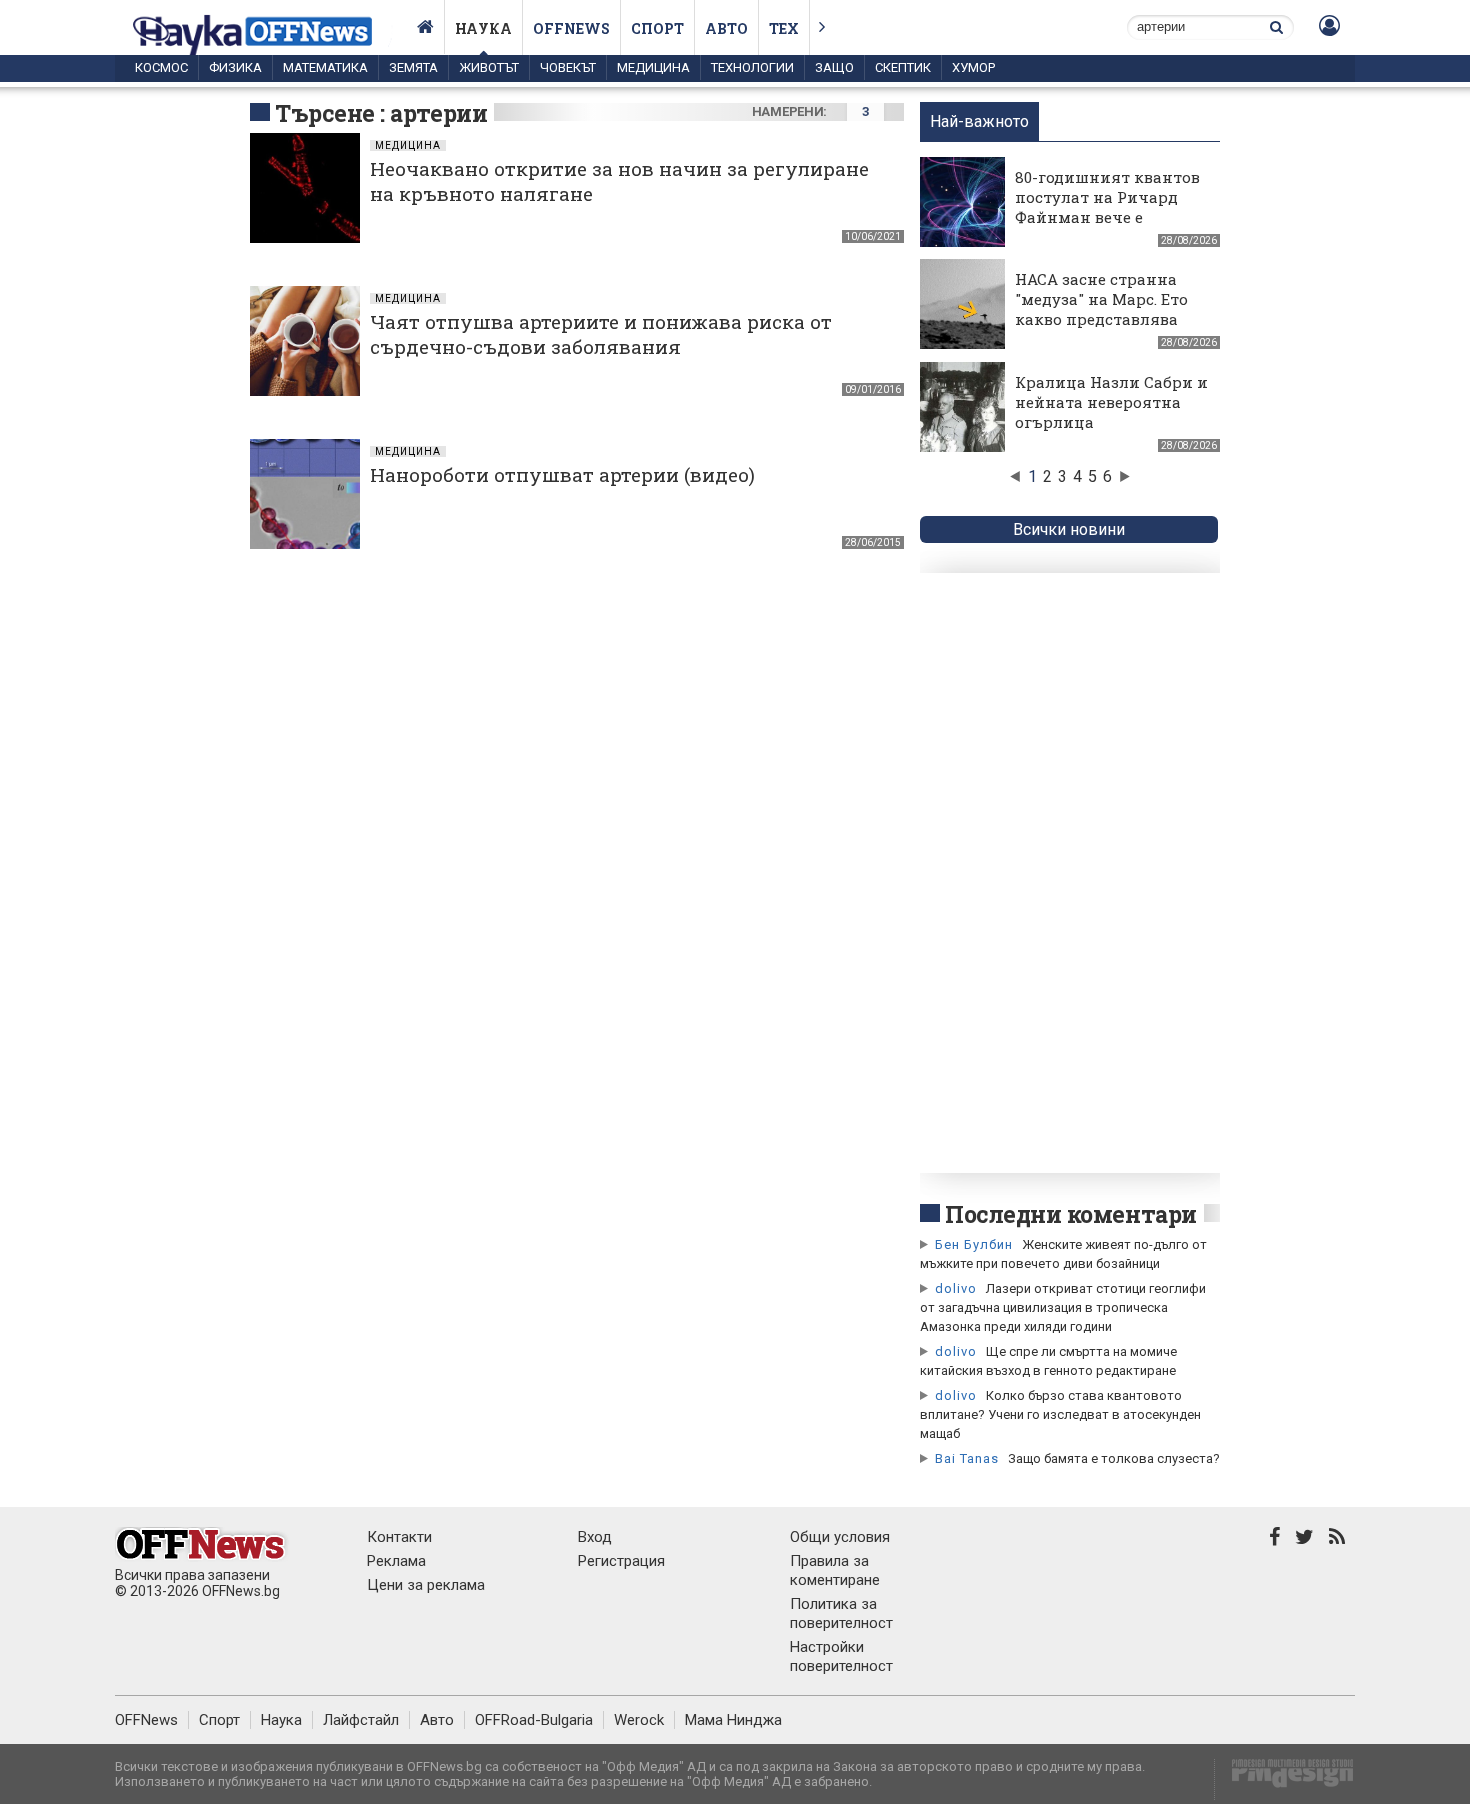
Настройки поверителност (841, 1656)
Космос (161, 67)
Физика (235, 67)
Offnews (571, 28)
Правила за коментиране (835, 1570)
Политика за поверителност (841, 1613)
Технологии (752, 67)
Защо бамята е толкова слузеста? (1114, 1458)
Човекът (568, 67)
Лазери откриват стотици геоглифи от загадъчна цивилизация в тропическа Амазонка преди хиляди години (1063, 1307)
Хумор (973, 67)
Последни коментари (1071, 1214)
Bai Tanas (967, 1458)
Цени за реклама (426, 1585)
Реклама (396, 1561)
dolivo (956, 1288)
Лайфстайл (361, 1720)
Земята (413, 67)
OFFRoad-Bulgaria (534, 1720)
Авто (726, 28)
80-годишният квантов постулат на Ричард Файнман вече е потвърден (1107, 207)
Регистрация (621, 1561)
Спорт (657, 28)
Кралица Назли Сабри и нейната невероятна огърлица (1111, 402)
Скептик (903, 67)
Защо (834, 67)
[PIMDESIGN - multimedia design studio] (1284, 1779)
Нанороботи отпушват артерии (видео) (562, 474)
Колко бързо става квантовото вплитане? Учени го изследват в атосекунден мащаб (1060, 1414)
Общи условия (840, 1537)
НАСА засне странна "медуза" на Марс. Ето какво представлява (1101, 299)
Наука (483, 28)
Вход (595, 1537)
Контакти (399, 1537)
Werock (639, 1720)
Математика (325, 67)
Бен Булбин (974, 1244)
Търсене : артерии (381, 113)
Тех (784, 28)
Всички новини (1069, 529)
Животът (489, 67)
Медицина (653, 67)
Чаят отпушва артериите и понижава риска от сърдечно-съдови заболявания (601, 334)
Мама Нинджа (733, 1720)
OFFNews (146, 1720)
